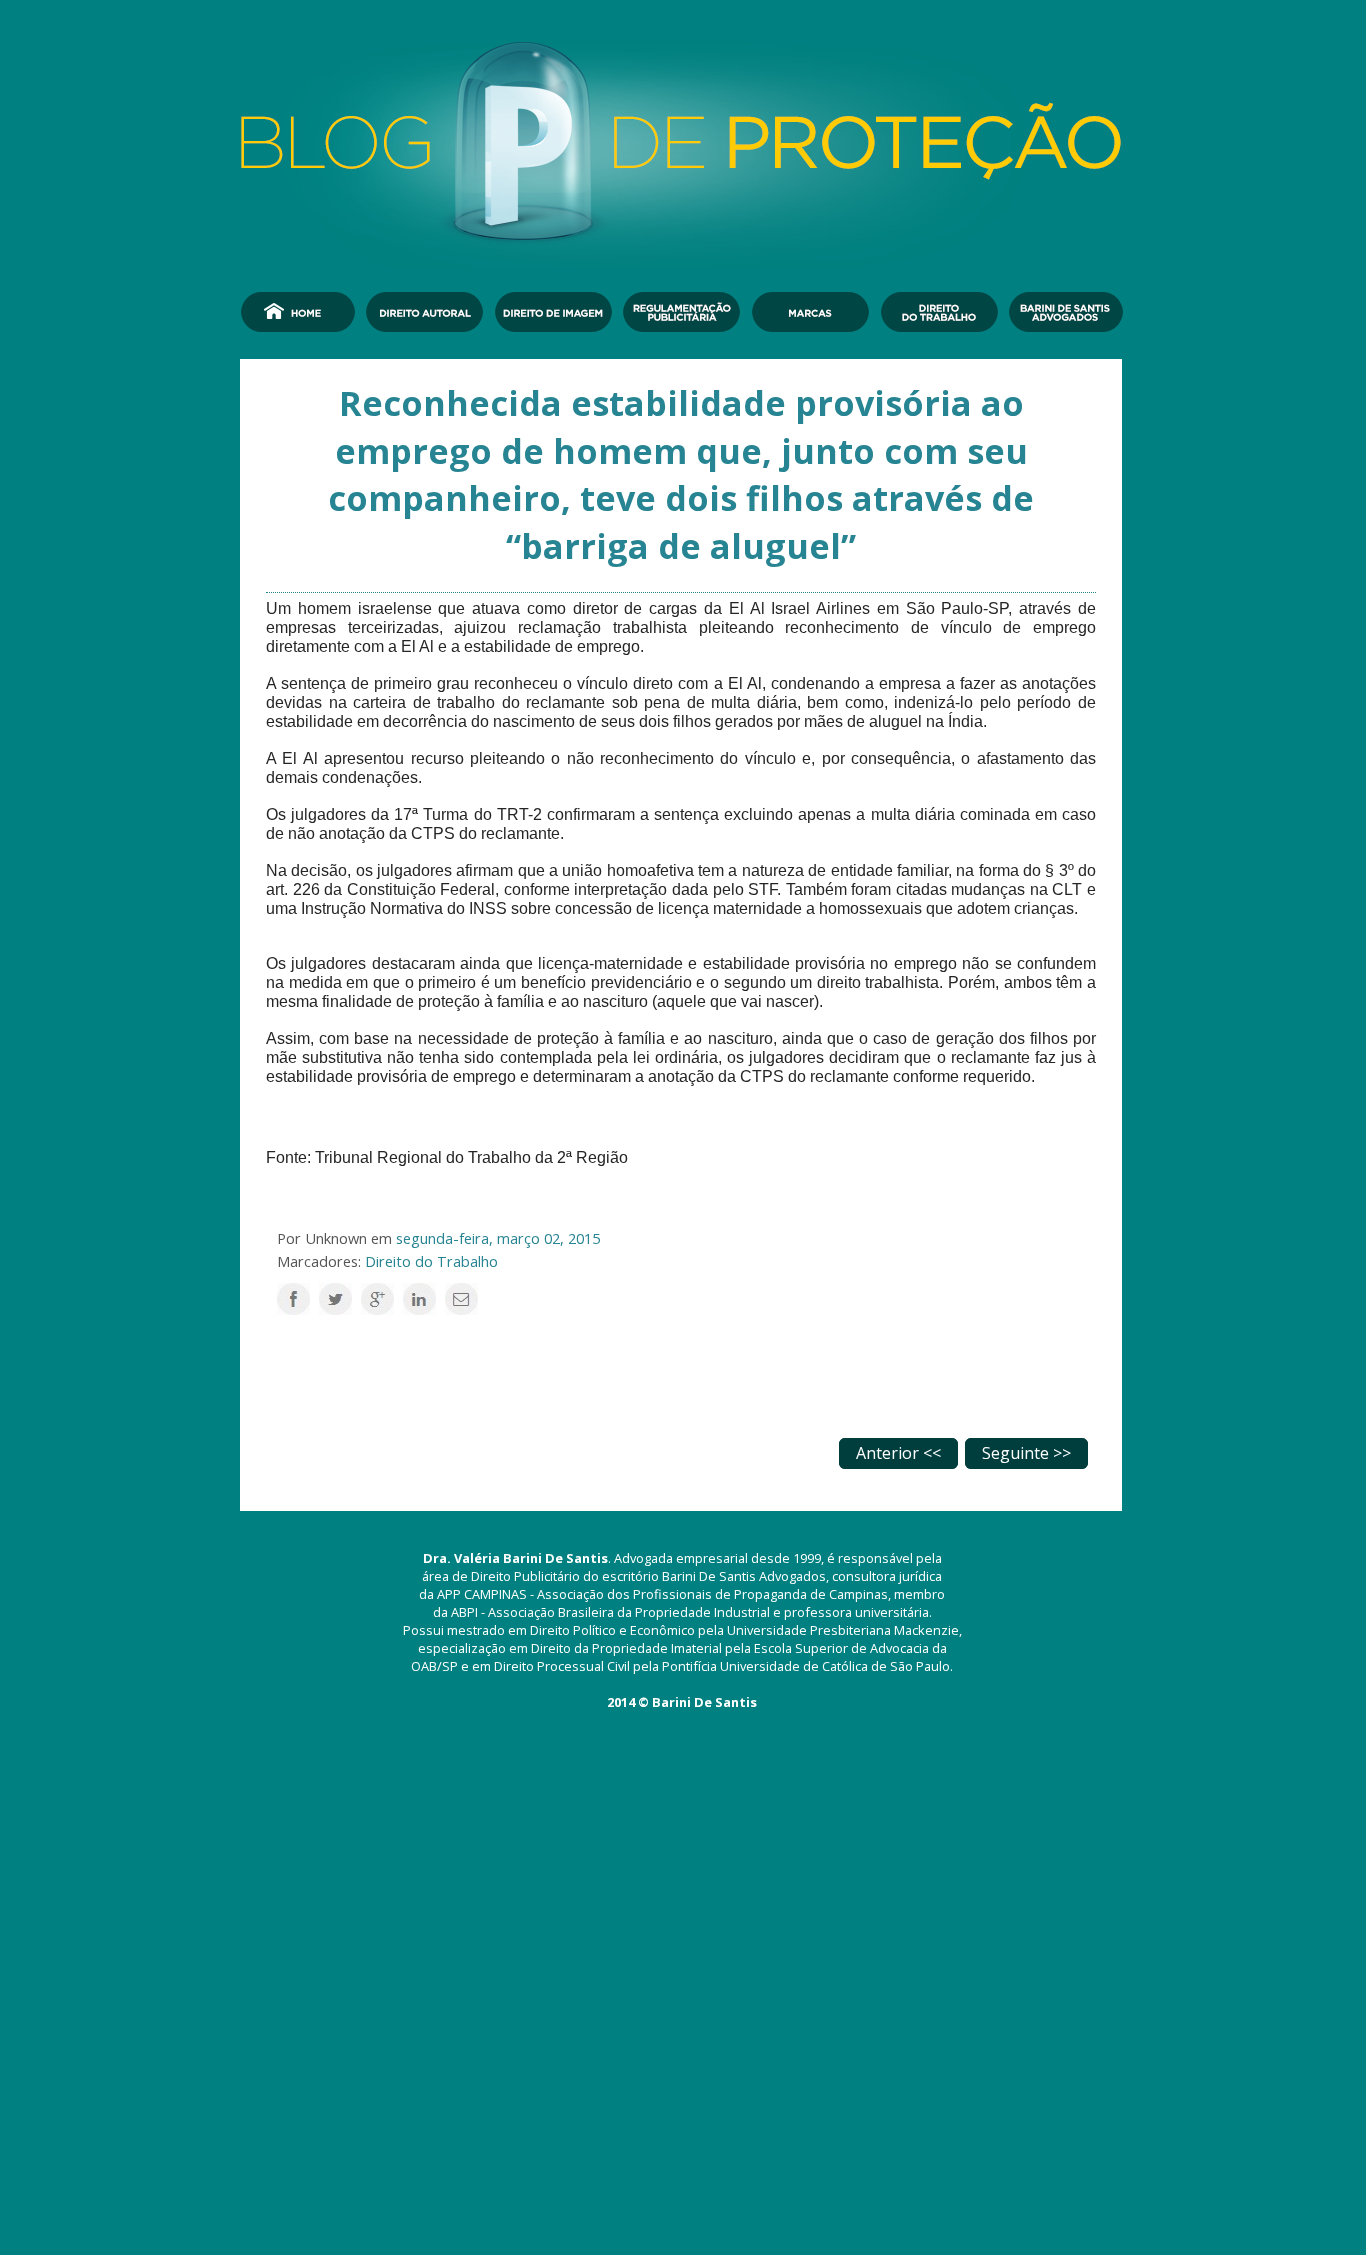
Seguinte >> (1026, 1453)
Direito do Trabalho (431, 1261)
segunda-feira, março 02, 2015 (498, 1238)
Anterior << (898, 1453)
